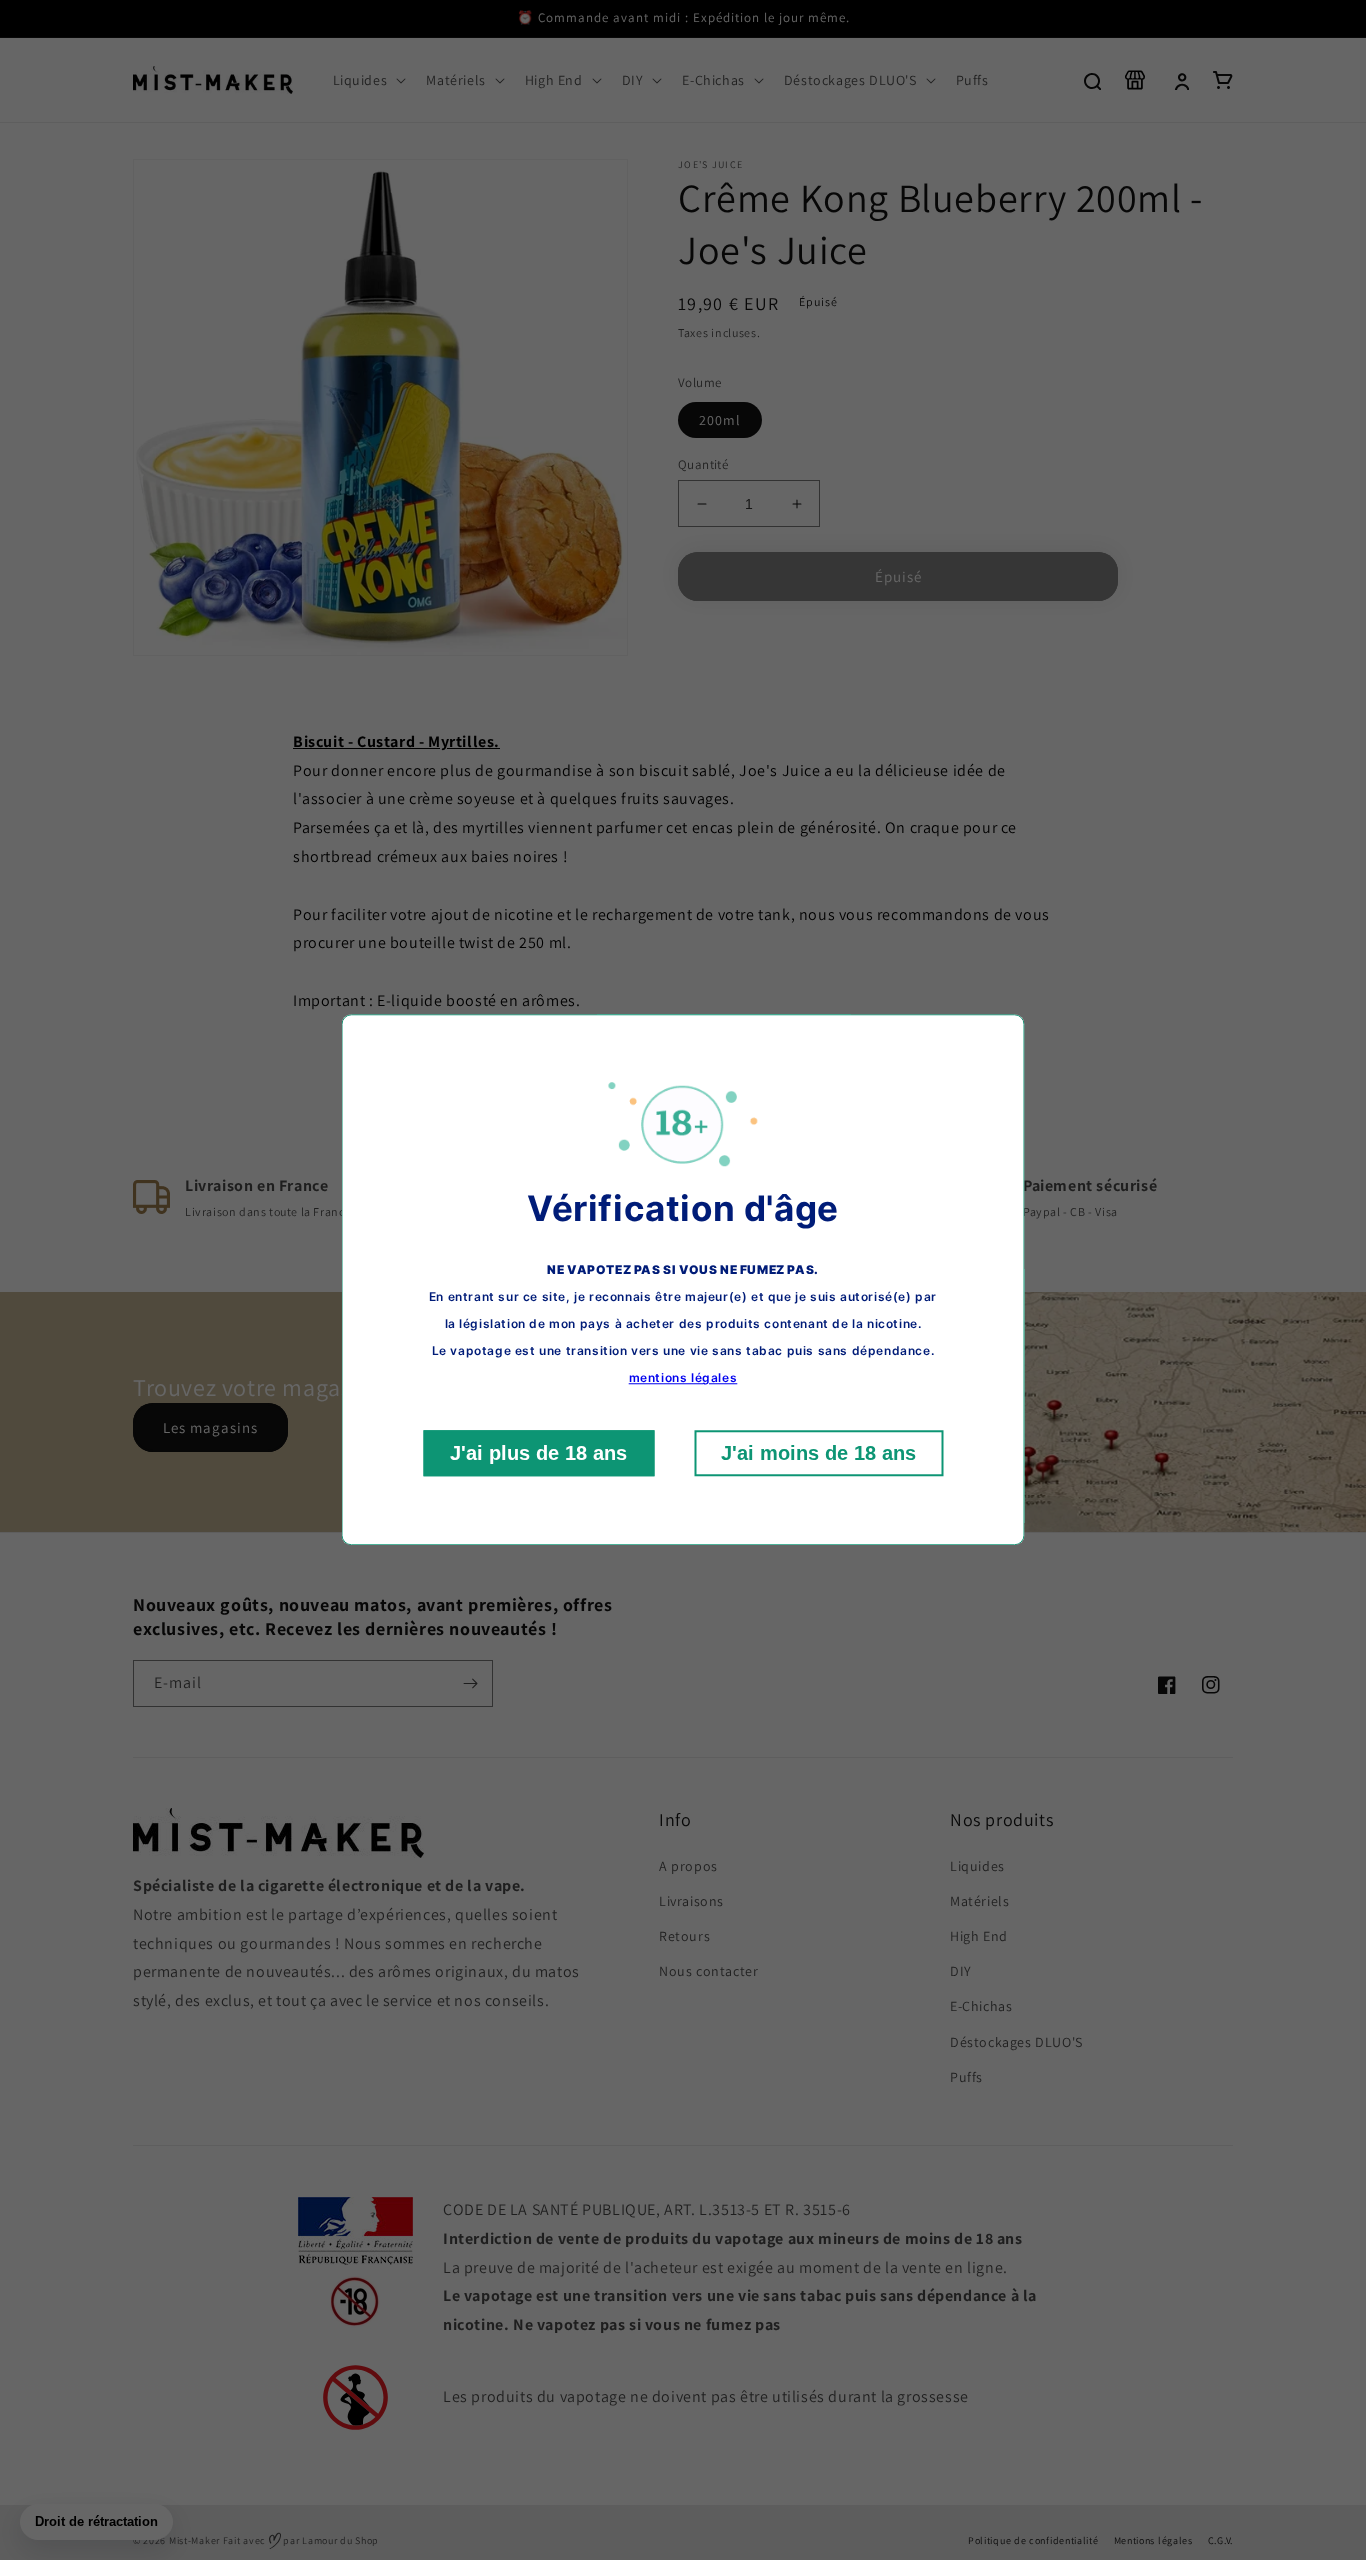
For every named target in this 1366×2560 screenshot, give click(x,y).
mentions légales (683, 1378)
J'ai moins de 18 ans (818, 1454)
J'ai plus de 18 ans (538, 1454)
